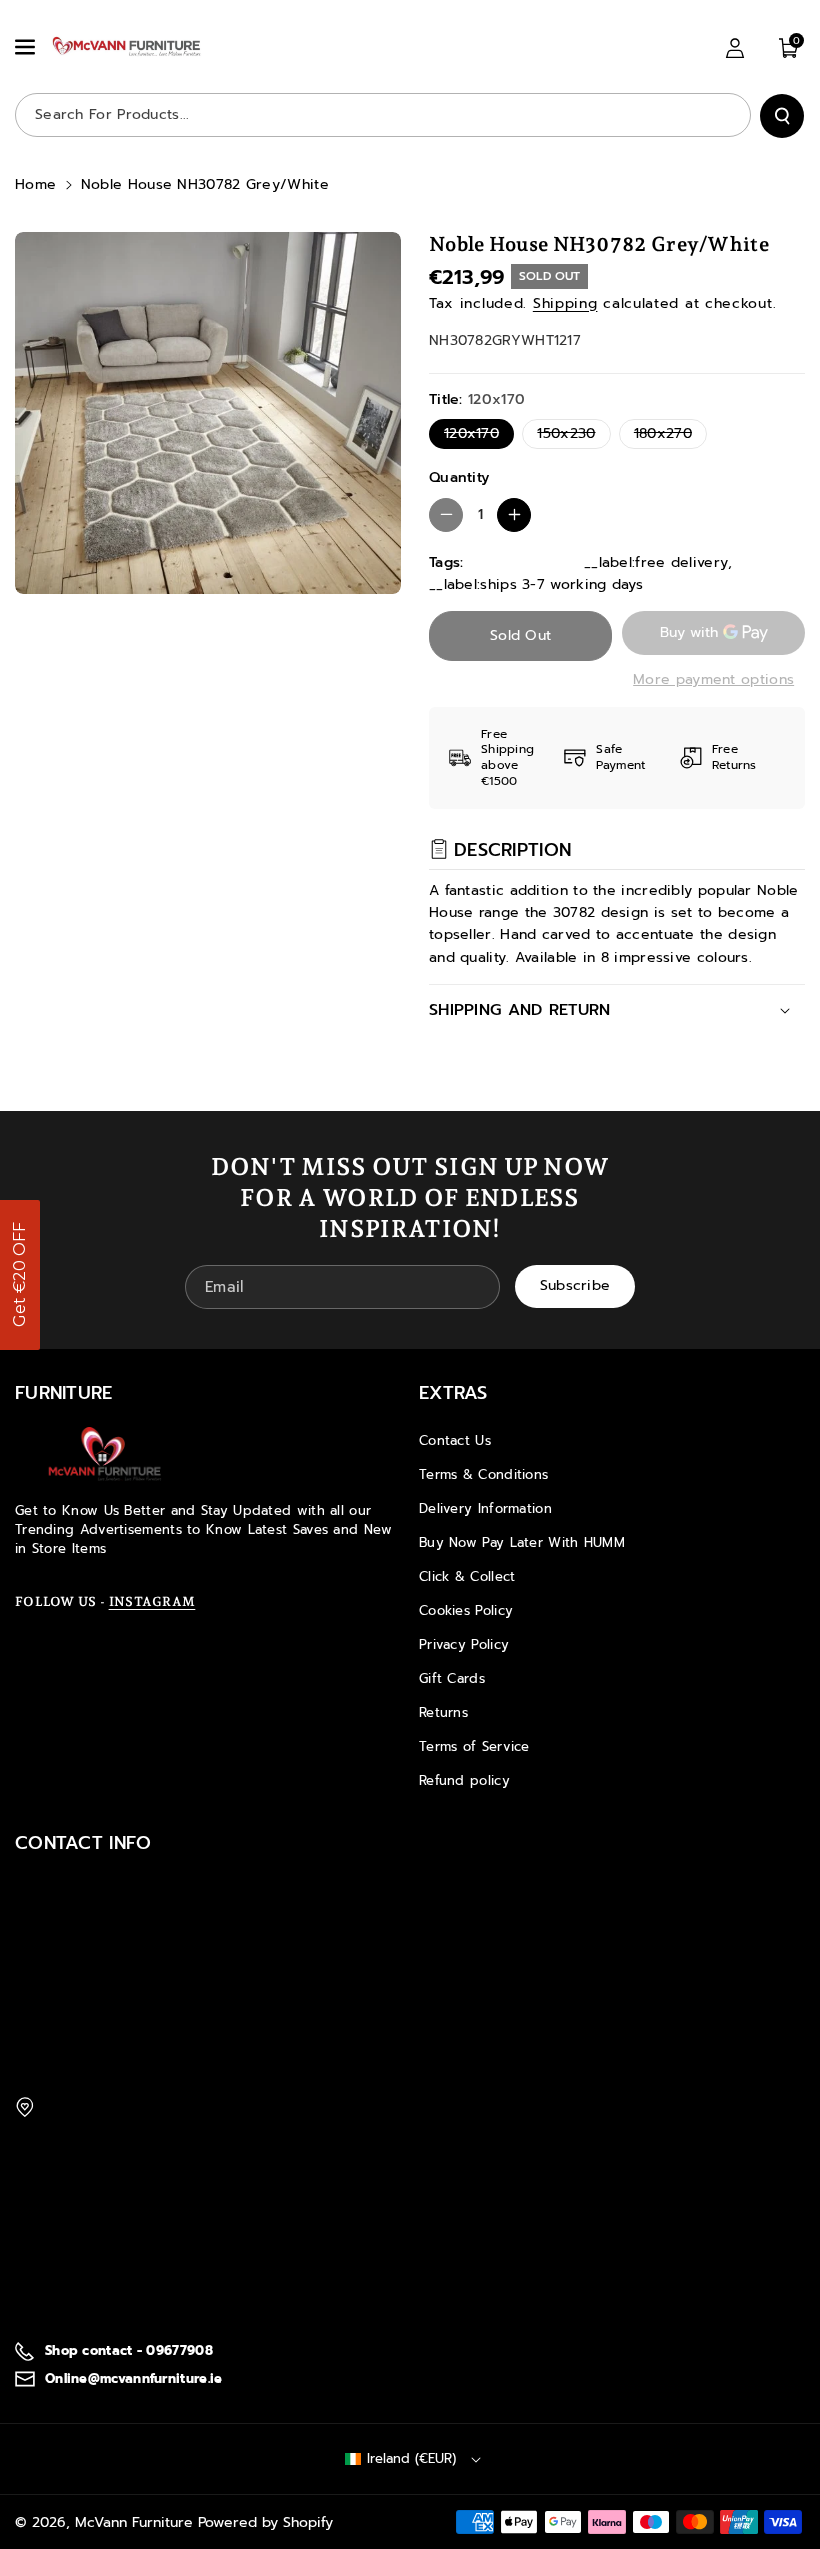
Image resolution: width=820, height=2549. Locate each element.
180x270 (667, 435)
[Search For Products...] (782, 116)
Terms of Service (474, 1746)
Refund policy (464, 1780)
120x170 (476, 435)
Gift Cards (452, 1678)
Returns (443, 1712)
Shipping (565, 303)
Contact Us (455, 1440)
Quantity (459, 477)
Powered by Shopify (265, 2522)
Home (35, 184)
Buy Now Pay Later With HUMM (522, 1542)
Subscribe (575, 1285)
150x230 (570, 435)
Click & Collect (467, 1576)
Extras (453, 1393)
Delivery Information (485, 1508)
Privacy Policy (464, 1644)
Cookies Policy (466, 1610)
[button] (27, 47)
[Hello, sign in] (735, 48)
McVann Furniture (134, 2522)
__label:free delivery (656, 562)
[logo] (105, 1454)
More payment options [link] (713, 679)
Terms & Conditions (483, 1474)
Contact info (83, 1843)
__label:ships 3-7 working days (536, 584)
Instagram (152, 1601)
